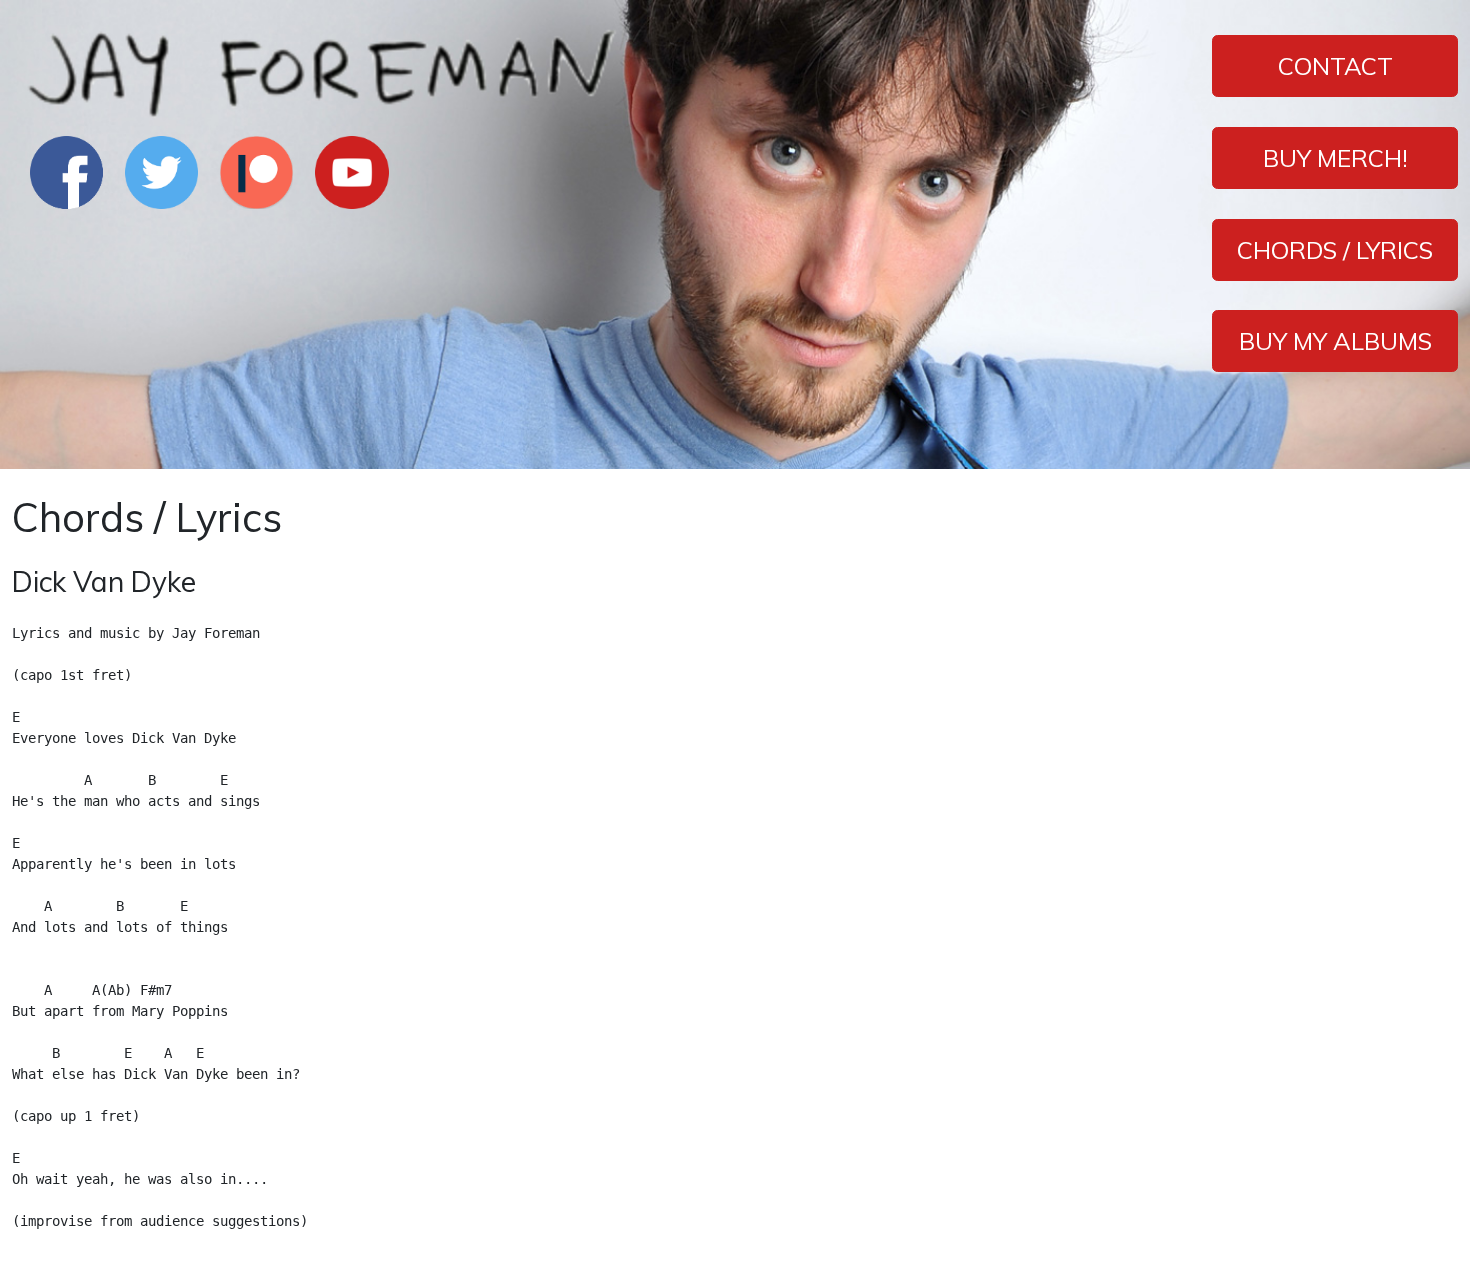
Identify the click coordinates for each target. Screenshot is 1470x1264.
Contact (1335, 66)
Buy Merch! (1335, 158)
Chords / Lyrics (1335, 250)
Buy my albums (1335, 341)
